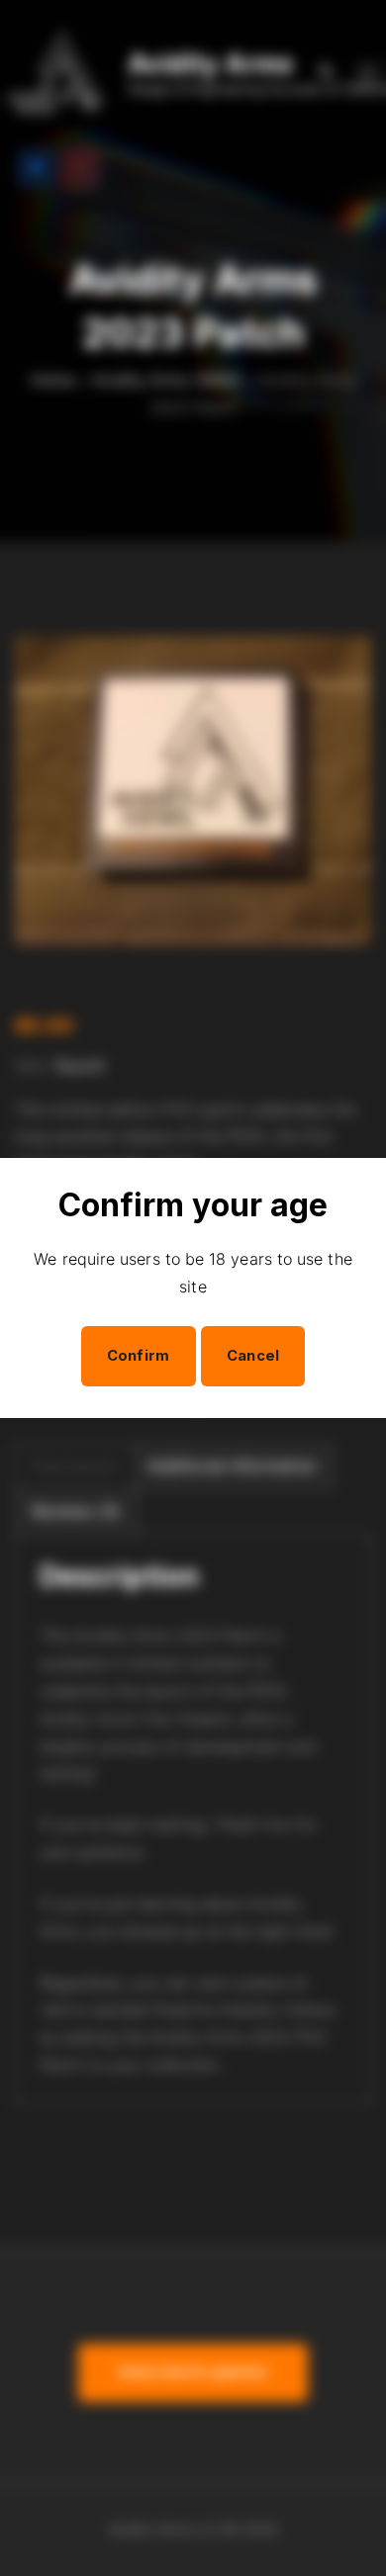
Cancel (253, 1356)
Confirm (139, 1356)
